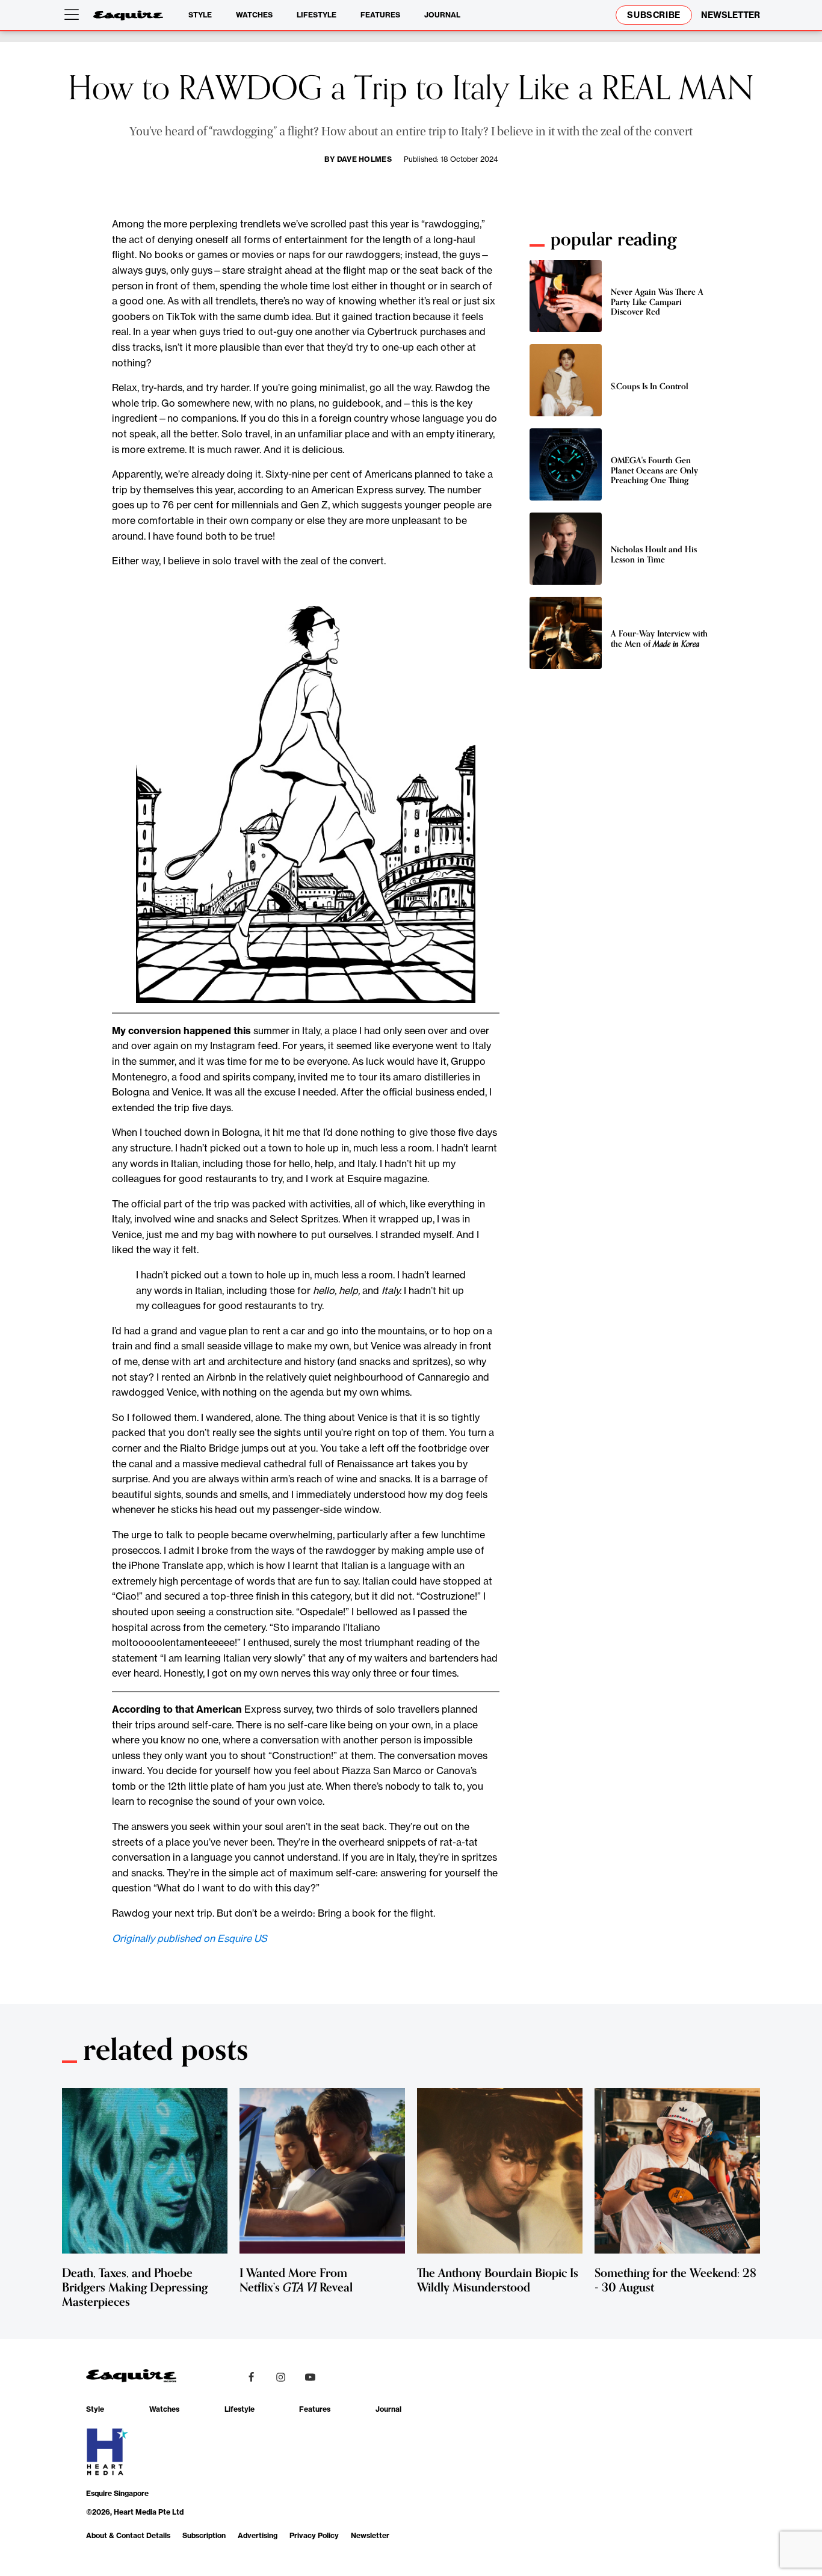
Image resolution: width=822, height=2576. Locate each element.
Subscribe (654, 15)
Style (200, 15)
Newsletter (370, 2535)
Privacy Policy (314, 2535)
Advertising (258, 2535)
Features (380, 15)
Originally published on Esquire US (190, 1938)
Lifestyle (317, 15)
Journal (442, 15)
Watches (254, 15)
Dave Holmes (365, 159)
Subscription (204, 2535)
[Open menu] (74, 15)
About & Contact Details (128, 2535)
